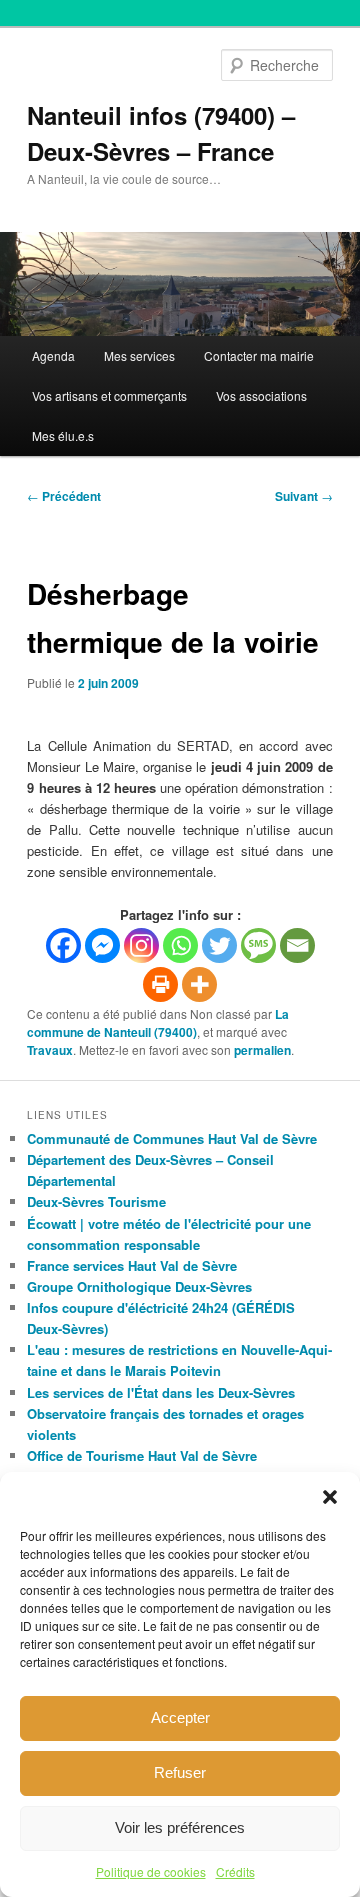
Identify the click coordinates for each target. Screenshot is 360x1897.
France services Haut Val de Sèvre (132, 1265)
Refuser (180, 1772)
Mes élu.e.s (63, 435)
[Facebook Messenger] (102, 945)
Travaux (50, 1050)
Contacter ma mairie (259, 355)
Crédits (235, 1871)
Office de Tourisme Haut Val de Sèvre (142, 1455)
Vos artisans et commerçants (109, 395)
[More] (199, 984)
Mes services (139, 355)
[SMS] (258, 945)
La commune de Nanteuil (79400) (158, 1023)
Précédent (64, 496)
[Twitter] (219, 945)
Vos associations (261, 395)
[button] (330, 1497)
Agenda (53, 355)
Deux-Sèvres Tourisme (96, 1201)
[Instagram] (141, 945)
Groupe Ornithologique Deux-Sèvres (139, 1286)
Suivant (304, 496)
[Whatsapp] (180, 945)
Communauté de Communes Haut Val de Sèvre (172, 1138)
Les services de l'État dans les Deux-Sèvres (161, 1392)
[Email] (297, 945)
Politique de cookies (151, 1871)
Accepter (180, 1717)
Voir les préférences (180, 1827)
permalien (262, 1050)
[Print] (160, 984)
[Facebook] (63, 945)
